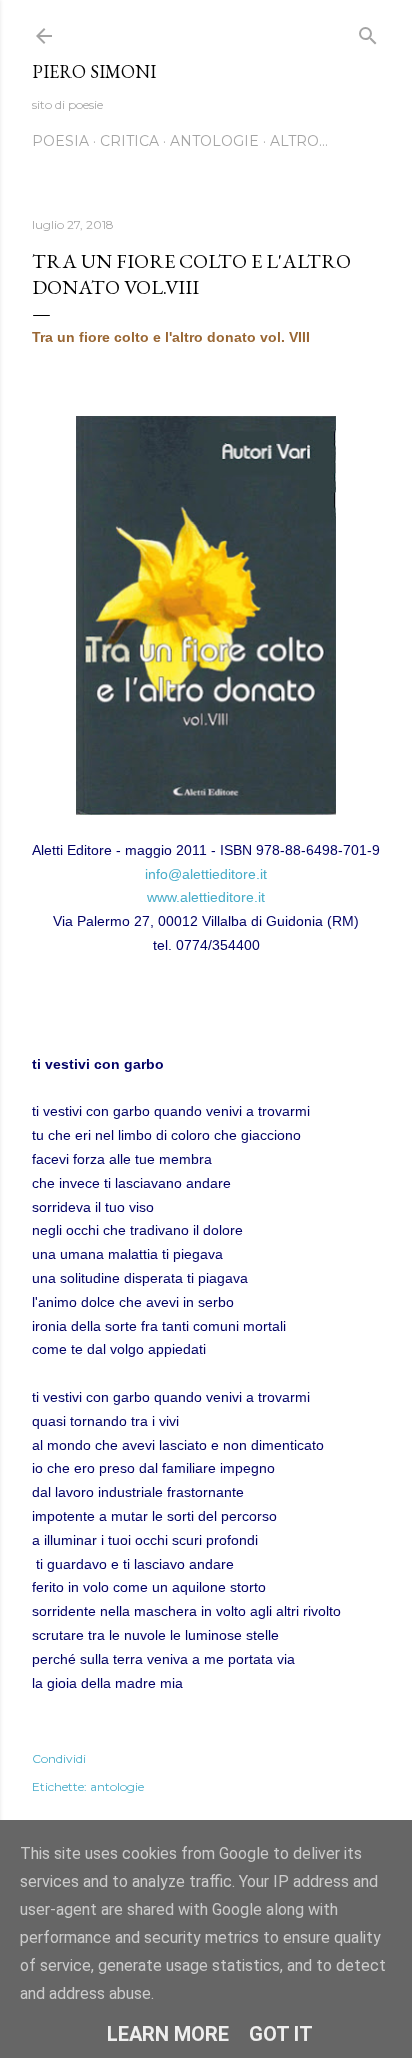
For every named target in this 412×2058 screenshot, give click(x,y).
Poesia (60, 141)
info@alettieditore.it (206, 874)
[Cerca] (368, 31)
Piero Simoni (94, 71)
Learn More (168, 2034)
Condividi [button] (59, 1758)
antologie (117, 1786)
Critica (129, 141)
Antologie (214, 141)
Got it (281, 2034)
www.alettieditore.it (206, 897)
